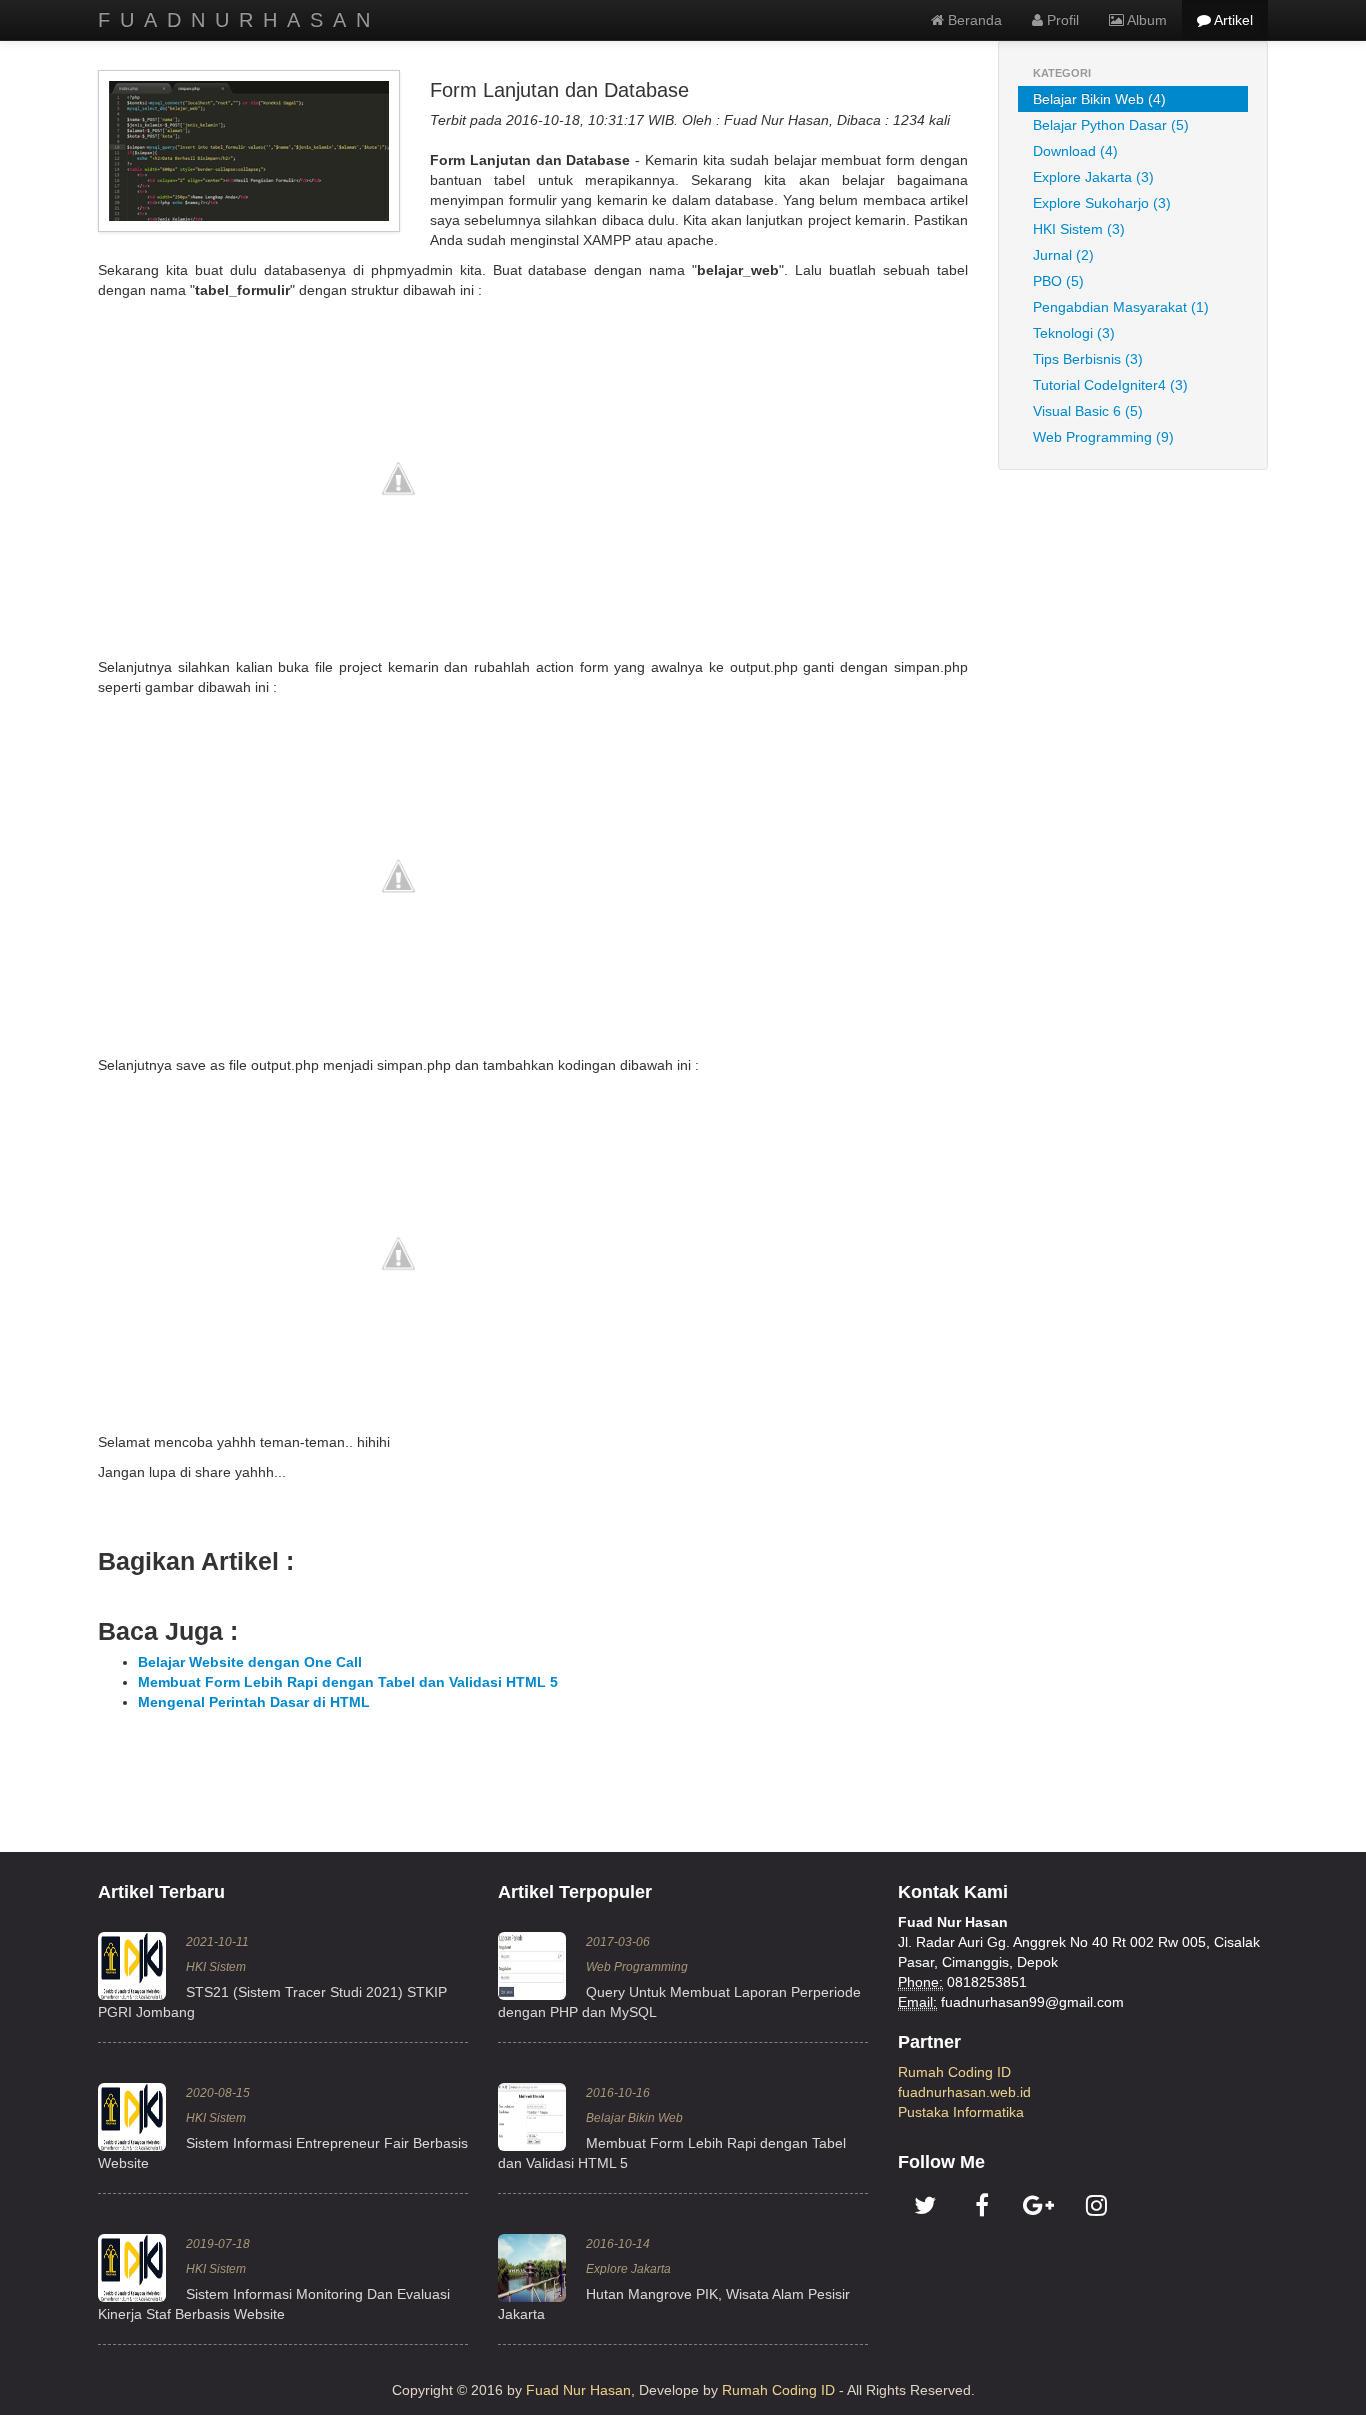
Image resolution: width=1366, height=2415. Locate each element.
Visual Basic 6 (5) (1088, 411)
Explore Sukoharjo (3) (1102, 203)
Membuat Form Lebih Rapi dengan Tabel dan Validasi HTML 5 (348, 1682)
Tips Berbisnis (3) (1088, 359)
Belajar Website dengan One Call (250, 1662)
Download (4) (1075, 151)
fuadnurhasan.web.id (964, 2092)
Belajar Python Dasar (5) (1111, 125)
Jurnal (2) (1063, 255)
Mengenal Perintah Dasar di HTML (254, 1702)
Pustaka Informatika (961, 2112)
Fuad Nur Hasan (578, 2390)
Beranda (973, 20)
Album (1145, 20)
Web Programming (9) (1103, 437)
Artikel (1232, 20)
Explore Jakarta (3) (1093, 177)
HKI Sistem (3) (1079, 229)
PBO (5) (1058, 281)
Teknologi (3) (1074, 333)
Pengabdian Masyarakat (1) (1121, 307)
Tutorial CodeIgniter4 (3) (1110, 385)
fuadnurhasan (239, 20)
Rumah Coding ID (954, 2072)
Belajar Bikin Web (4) (1099, 99)
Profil (1061, 20)
